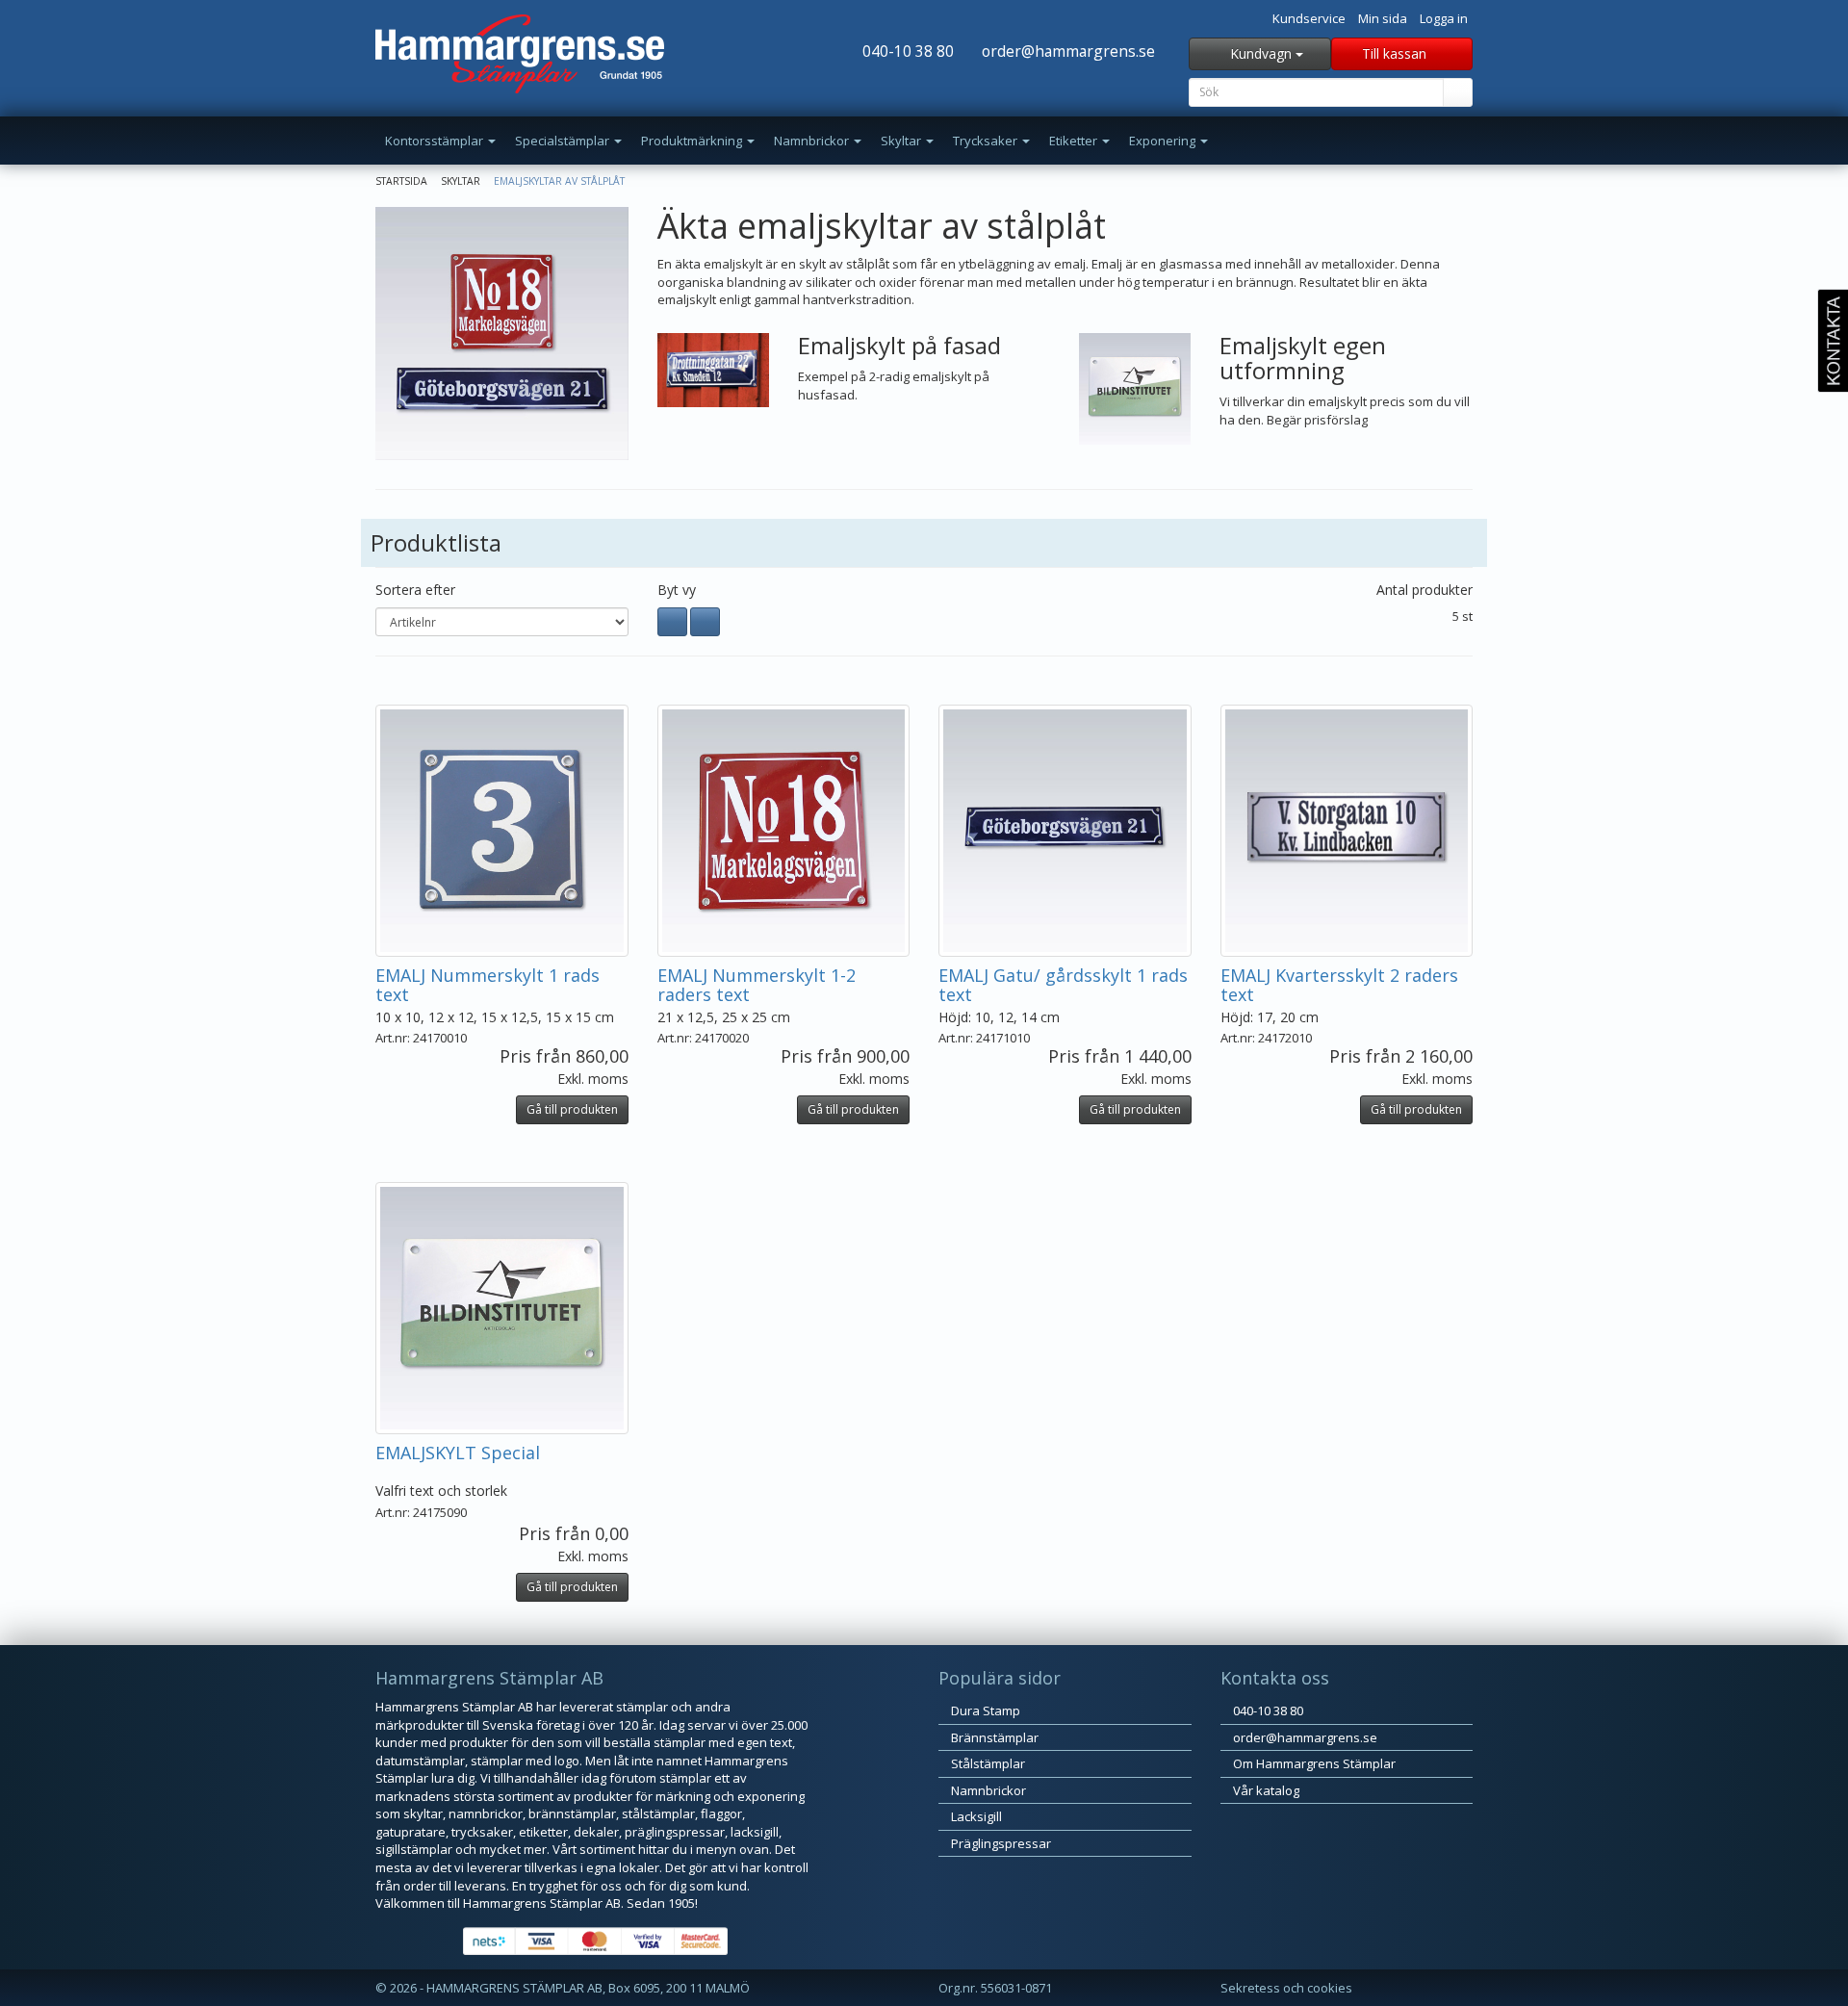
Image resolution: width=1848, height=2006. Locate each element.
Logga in (1444, 18)
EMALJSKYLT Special (458, 1453)
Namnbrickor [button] (813, 141)
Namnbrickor (987, 1790)
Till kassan (1396, 53)
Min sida (1383, 18)
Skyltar (461, 181)
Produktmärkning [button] (693, 141)
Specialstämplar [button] (564, 141)
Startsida (401, 181)
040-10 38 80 (906, 51)
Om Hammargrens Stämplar (1313, 1763)
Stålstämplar (987, 1763)
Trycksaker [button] (987, 141)
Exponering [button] (1164, 141)
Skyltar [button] (902, 141)
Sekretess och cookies (1286, 1988)
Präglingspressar (1000, 1843)
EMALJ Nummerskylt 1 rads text (488, 985)
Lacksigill (975, 1816)
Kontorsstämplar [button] (436, 141)
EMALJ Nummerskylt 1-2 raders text (757, 985)
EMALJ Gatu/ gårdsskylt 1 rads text (1063, 985)
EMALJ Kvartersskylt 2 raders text (1339, 985)
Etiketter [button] (1075, 141)
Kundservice (1309, 18)
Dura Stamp (984, 1710)
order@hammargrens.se (1066, 51)
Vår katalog (1265, 1790)
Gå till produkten (572, 1109)
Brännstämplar (993, 1737)
